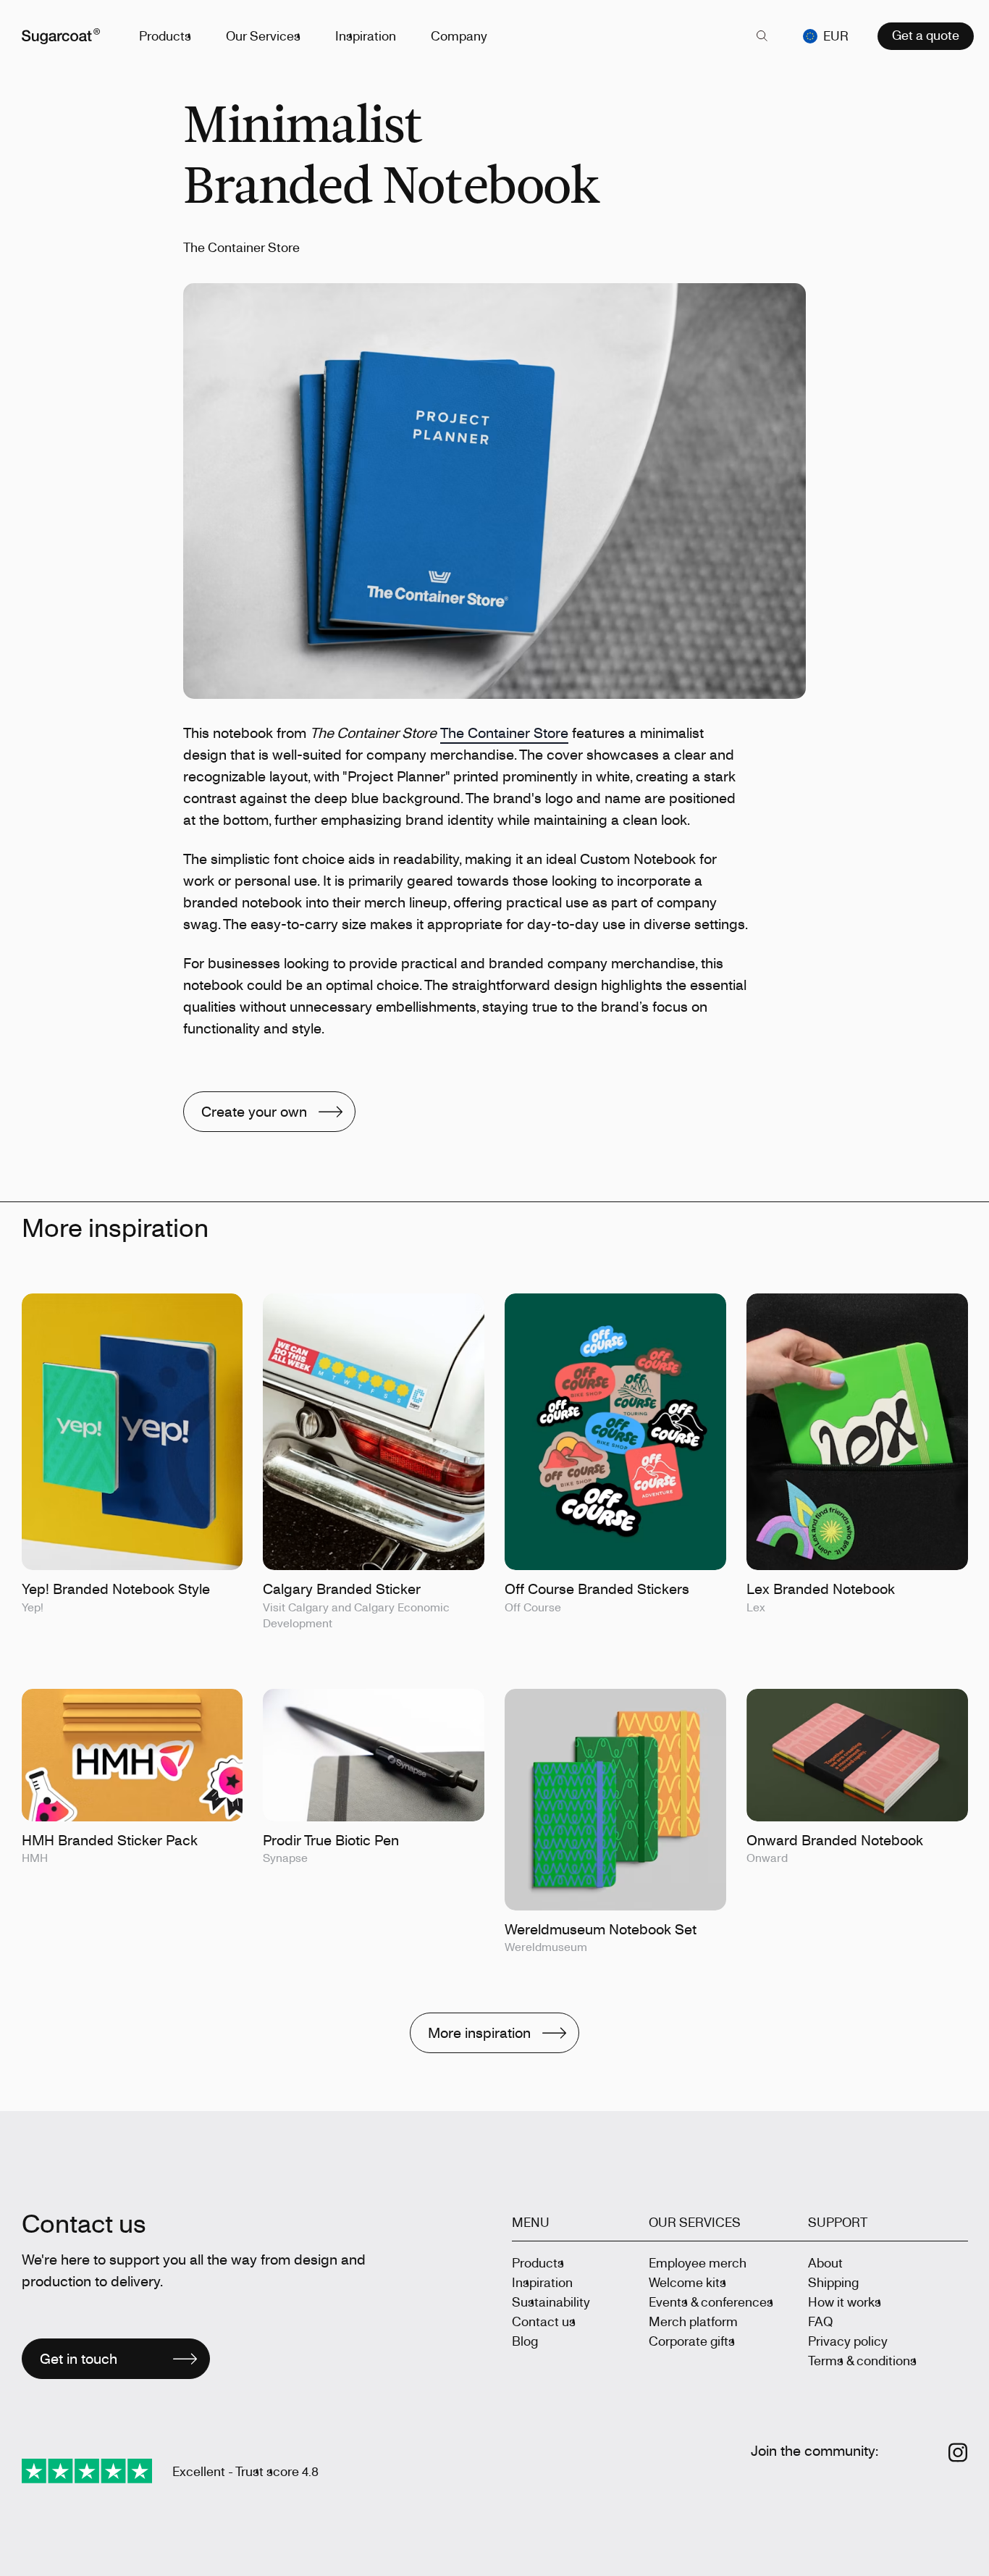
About (825, 2262)
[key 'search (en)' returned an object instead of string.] (762, 36)
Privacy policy (848, 2341)
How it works (845, 2302)
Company (459, 35)
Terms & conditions (862, 2360)
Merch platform (693, 2321)
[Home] (61, 36)
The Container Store (504, 733)
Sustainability (551, 2302)
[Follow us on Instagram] (958, 2453)
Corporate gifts (692, 2341)
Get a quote (926, 35)
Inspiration (366, 35)
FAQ (820, 2321)
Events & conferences (711, 2302)
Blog (525, 2341)
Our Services (263, 35)
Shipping (833, 2282)
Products (165, 35)
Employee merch (698, 2262)
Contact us (544, 2321)
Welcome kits (687, 2282)
